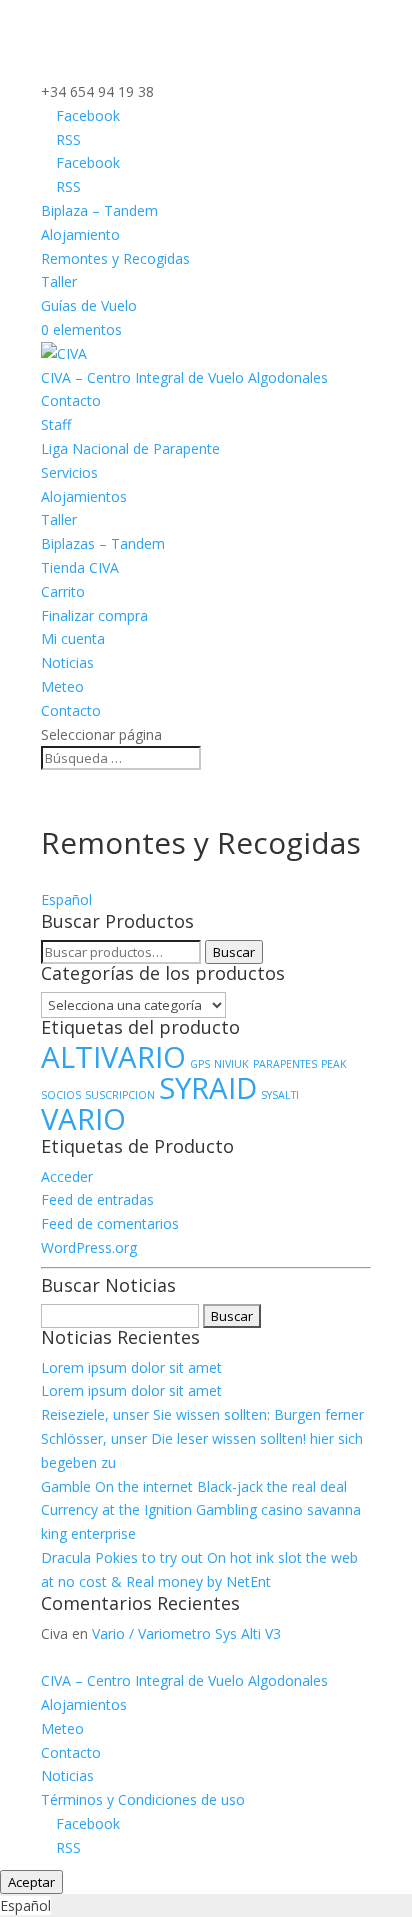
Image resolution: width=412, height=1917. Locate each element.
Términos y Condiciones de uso (143, 1799)
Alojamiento (80, 234)
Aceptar (31, 1882)
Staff (56, 424)
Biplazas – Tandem (103, 543)
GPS (200, 1064)
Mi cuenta (73, 638)
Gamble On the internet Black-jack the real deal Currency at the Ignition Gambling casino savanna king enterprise (201, 1510)
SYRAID (208, 1088)
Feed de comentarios (110, 1223)
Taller (59, 281)
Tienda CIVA (80, 567)
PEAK (334, 1064)
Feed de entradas (97, 1199)
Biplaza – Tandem (99, 210)
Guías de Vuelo (89, 305)
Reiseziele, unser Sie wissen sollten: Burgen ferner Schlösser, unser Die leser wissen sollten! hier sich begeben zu (202, 1438)
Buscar (234, 952)
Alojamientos (84, 496)
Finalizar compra (94, 615)
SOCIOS (61, 1095)
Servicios (69, 472)
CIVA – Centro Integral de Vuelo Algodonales (184, 377)
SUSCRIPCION (120, 1095)
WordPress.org (89, 1247)
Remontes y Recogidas (115, 258)
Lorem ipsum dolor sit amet (131, 1367)
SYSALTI (280, 1095)
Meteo (62, 686)
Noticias (67, 662)
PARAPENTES (285, 1064)
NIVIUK (231, 1064)
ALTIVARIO (113, 1057)
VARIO (83, 1119)
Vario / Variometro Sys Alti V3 (186, 1633)
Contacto (71, 400)
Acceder (67, 1176)
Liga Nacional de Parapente (130, 448)
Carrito (63, 591)
